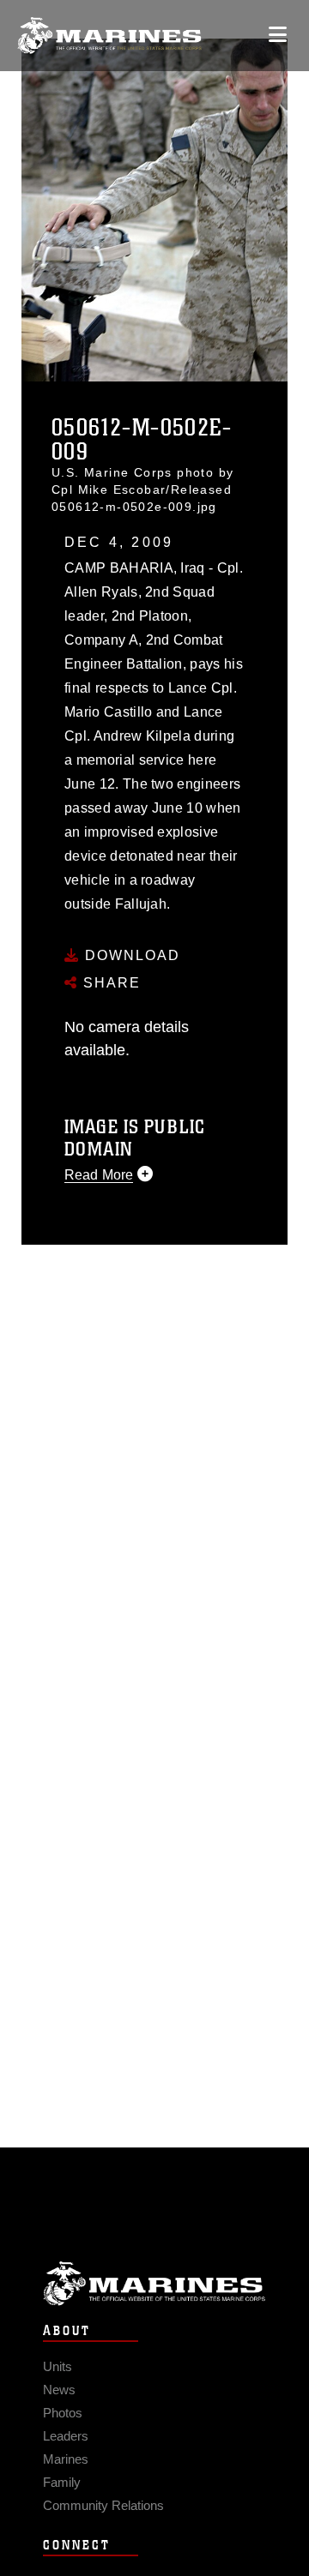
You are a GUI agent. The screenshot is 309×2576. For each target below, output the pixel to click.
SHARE (109, 983)
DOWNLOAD (130, 955)
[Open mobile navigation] (278, 35)
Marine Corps (154, 2283)
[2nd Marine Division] (109, 36)
